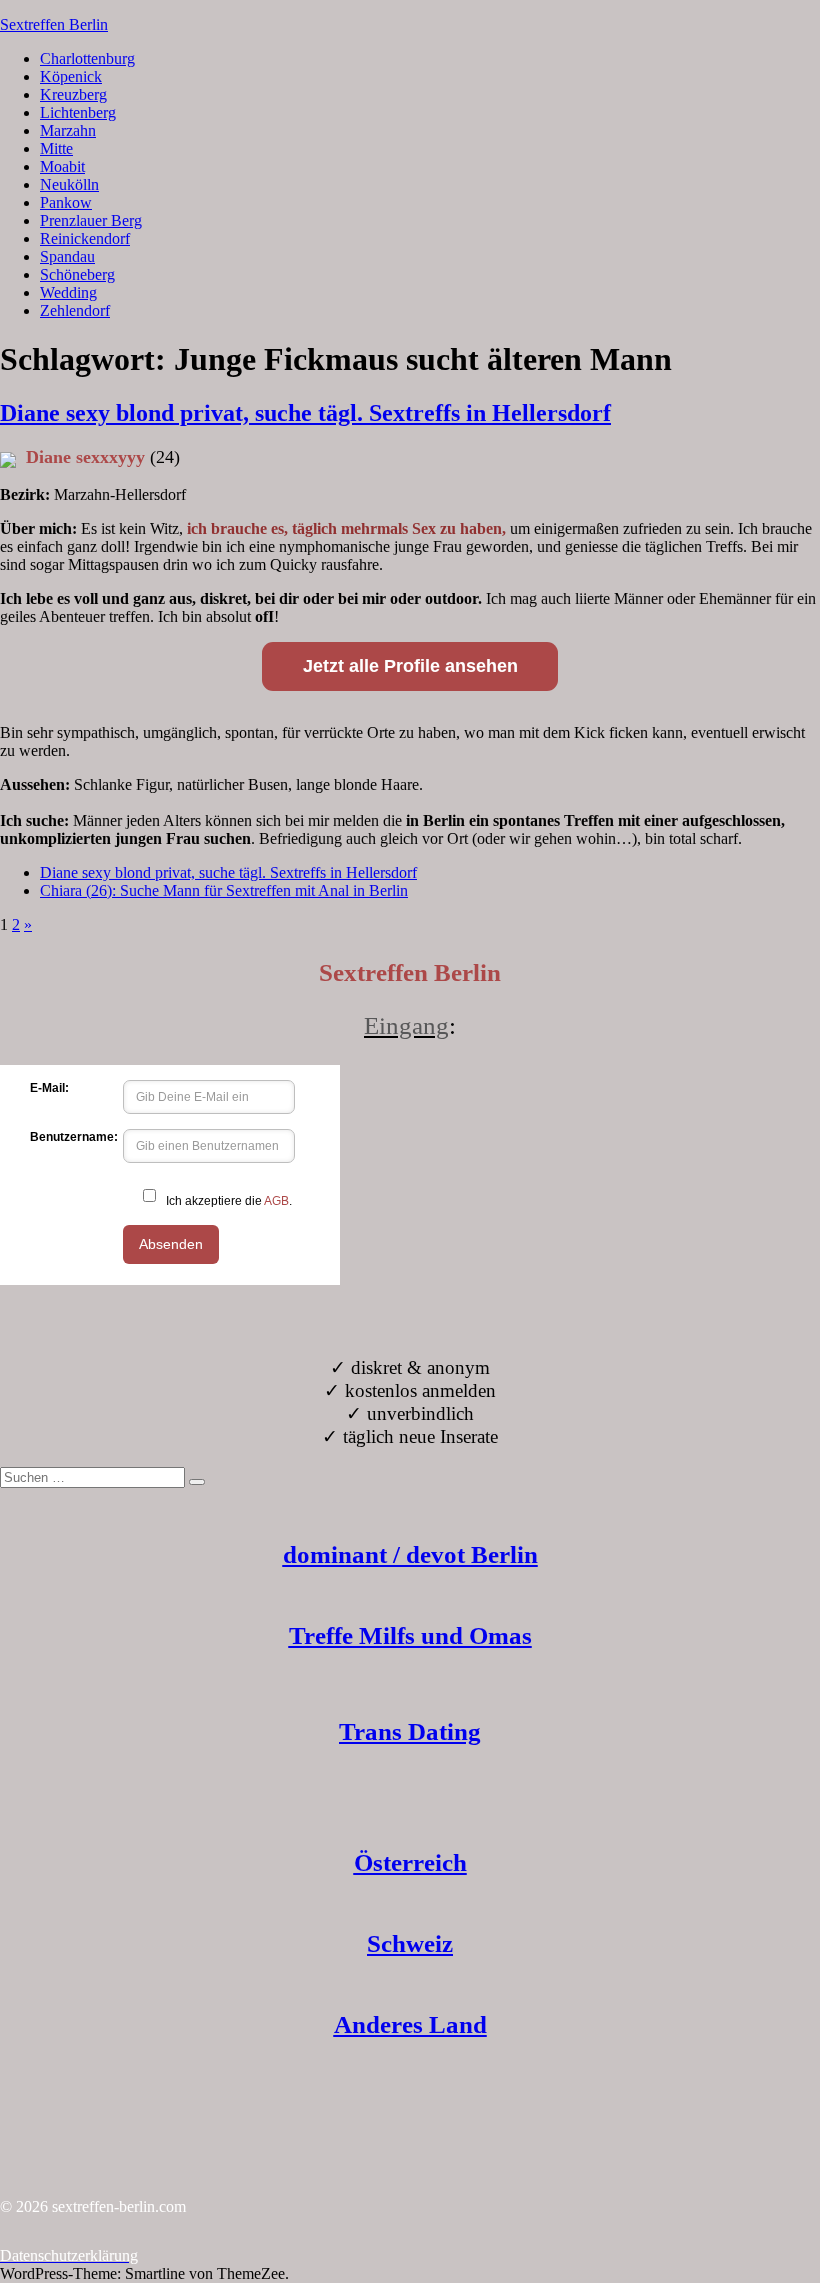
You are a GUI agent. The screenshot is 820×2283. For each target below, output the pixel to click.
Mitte (56, 148)
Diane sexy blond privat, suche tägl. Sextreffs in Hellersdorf (305, 413)
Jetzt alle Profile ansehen (410, 666)
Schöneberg (77, 274)
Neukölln (69, 184)
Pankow (66, 202)
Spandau (67, 256)
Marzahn (68, 130)
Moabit (62, 166)
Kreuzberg (73, 94)
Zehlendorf (75, 310)
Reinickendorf (85, 238)
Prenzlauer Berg (91, 220)
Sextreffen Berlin (54, 24)
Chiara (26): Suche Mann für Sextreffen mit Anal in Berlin (224, 890)
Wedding (68, 292)
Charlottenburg (87, 58)
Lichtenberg (78, 112)
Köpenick (71, 76)
